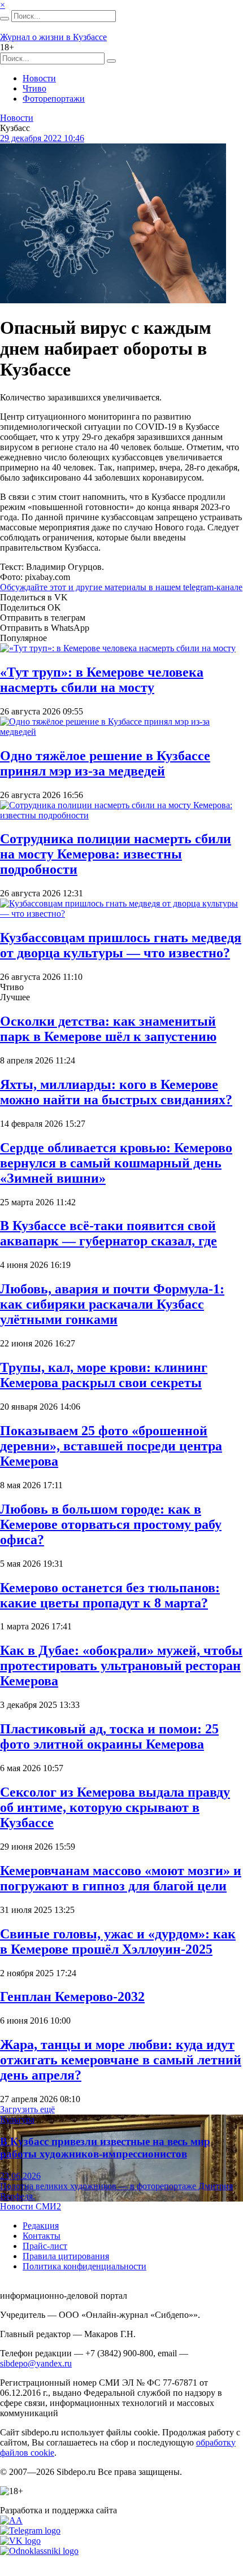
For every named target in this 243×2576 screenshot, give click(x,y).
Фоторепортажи (54, 99)
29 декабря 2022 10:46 (42, 138)
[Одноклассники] (39, 2551)
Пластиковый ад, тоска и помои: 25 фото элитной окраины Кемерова (109, 1736)
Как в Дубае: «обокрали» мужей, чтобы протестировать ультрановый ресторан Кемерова (121, 1666)
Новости (39, 78)
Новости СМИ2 (31, 2206)
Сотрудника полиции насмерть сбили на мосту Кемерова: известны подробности (116, 854)
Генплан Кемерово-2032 (72, 1997)
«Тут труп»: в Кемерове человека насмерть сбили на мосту (102, 680)
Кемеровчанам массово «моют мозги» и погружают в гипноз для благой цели (121, 1878)
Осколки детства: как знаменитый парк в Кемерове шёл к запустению (108, 1029)
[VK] (20, 2541)
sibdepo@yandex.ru (36, 2363)
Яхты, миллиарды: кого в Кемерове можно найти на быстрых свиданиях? (116, 1092)
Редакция (41, 2226)
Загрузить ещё (27, 2109)
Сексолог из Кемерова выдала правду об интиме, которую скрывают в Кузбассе (115, 1807)
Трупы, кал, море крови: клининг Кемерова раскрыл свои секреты (104, 1375)
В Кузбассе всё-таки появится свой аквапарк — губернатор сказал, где (109, 1233)
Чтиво (34, 88)
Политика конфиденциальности (84, 2266)
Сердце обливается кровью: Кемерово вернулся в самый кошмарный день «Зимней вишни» (116, 1163)
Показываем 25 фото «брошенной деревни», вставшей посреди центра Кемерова (111, 1446)
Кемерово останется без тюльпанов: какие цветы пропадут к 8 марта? (110, 1595)
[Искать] (5, 19)
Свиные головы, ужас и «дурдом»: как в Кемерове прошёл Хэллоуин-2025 (118, 1941)
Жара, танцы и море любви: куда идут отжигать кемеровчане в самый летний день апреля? (121, 2060)
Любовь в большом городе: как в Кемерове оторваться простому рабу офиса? (111, 1524)
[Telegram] (30, 2531)
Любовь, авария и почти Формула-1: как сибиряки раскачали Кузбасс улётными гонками (112, 1304)
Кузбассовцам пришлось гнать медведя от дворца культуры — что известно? (121, 945)
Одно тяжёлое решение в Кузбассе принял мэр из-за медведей (105, 763)
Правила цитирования (66, 2256)
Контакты (42, 2236)
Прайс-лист (45, 2246)
